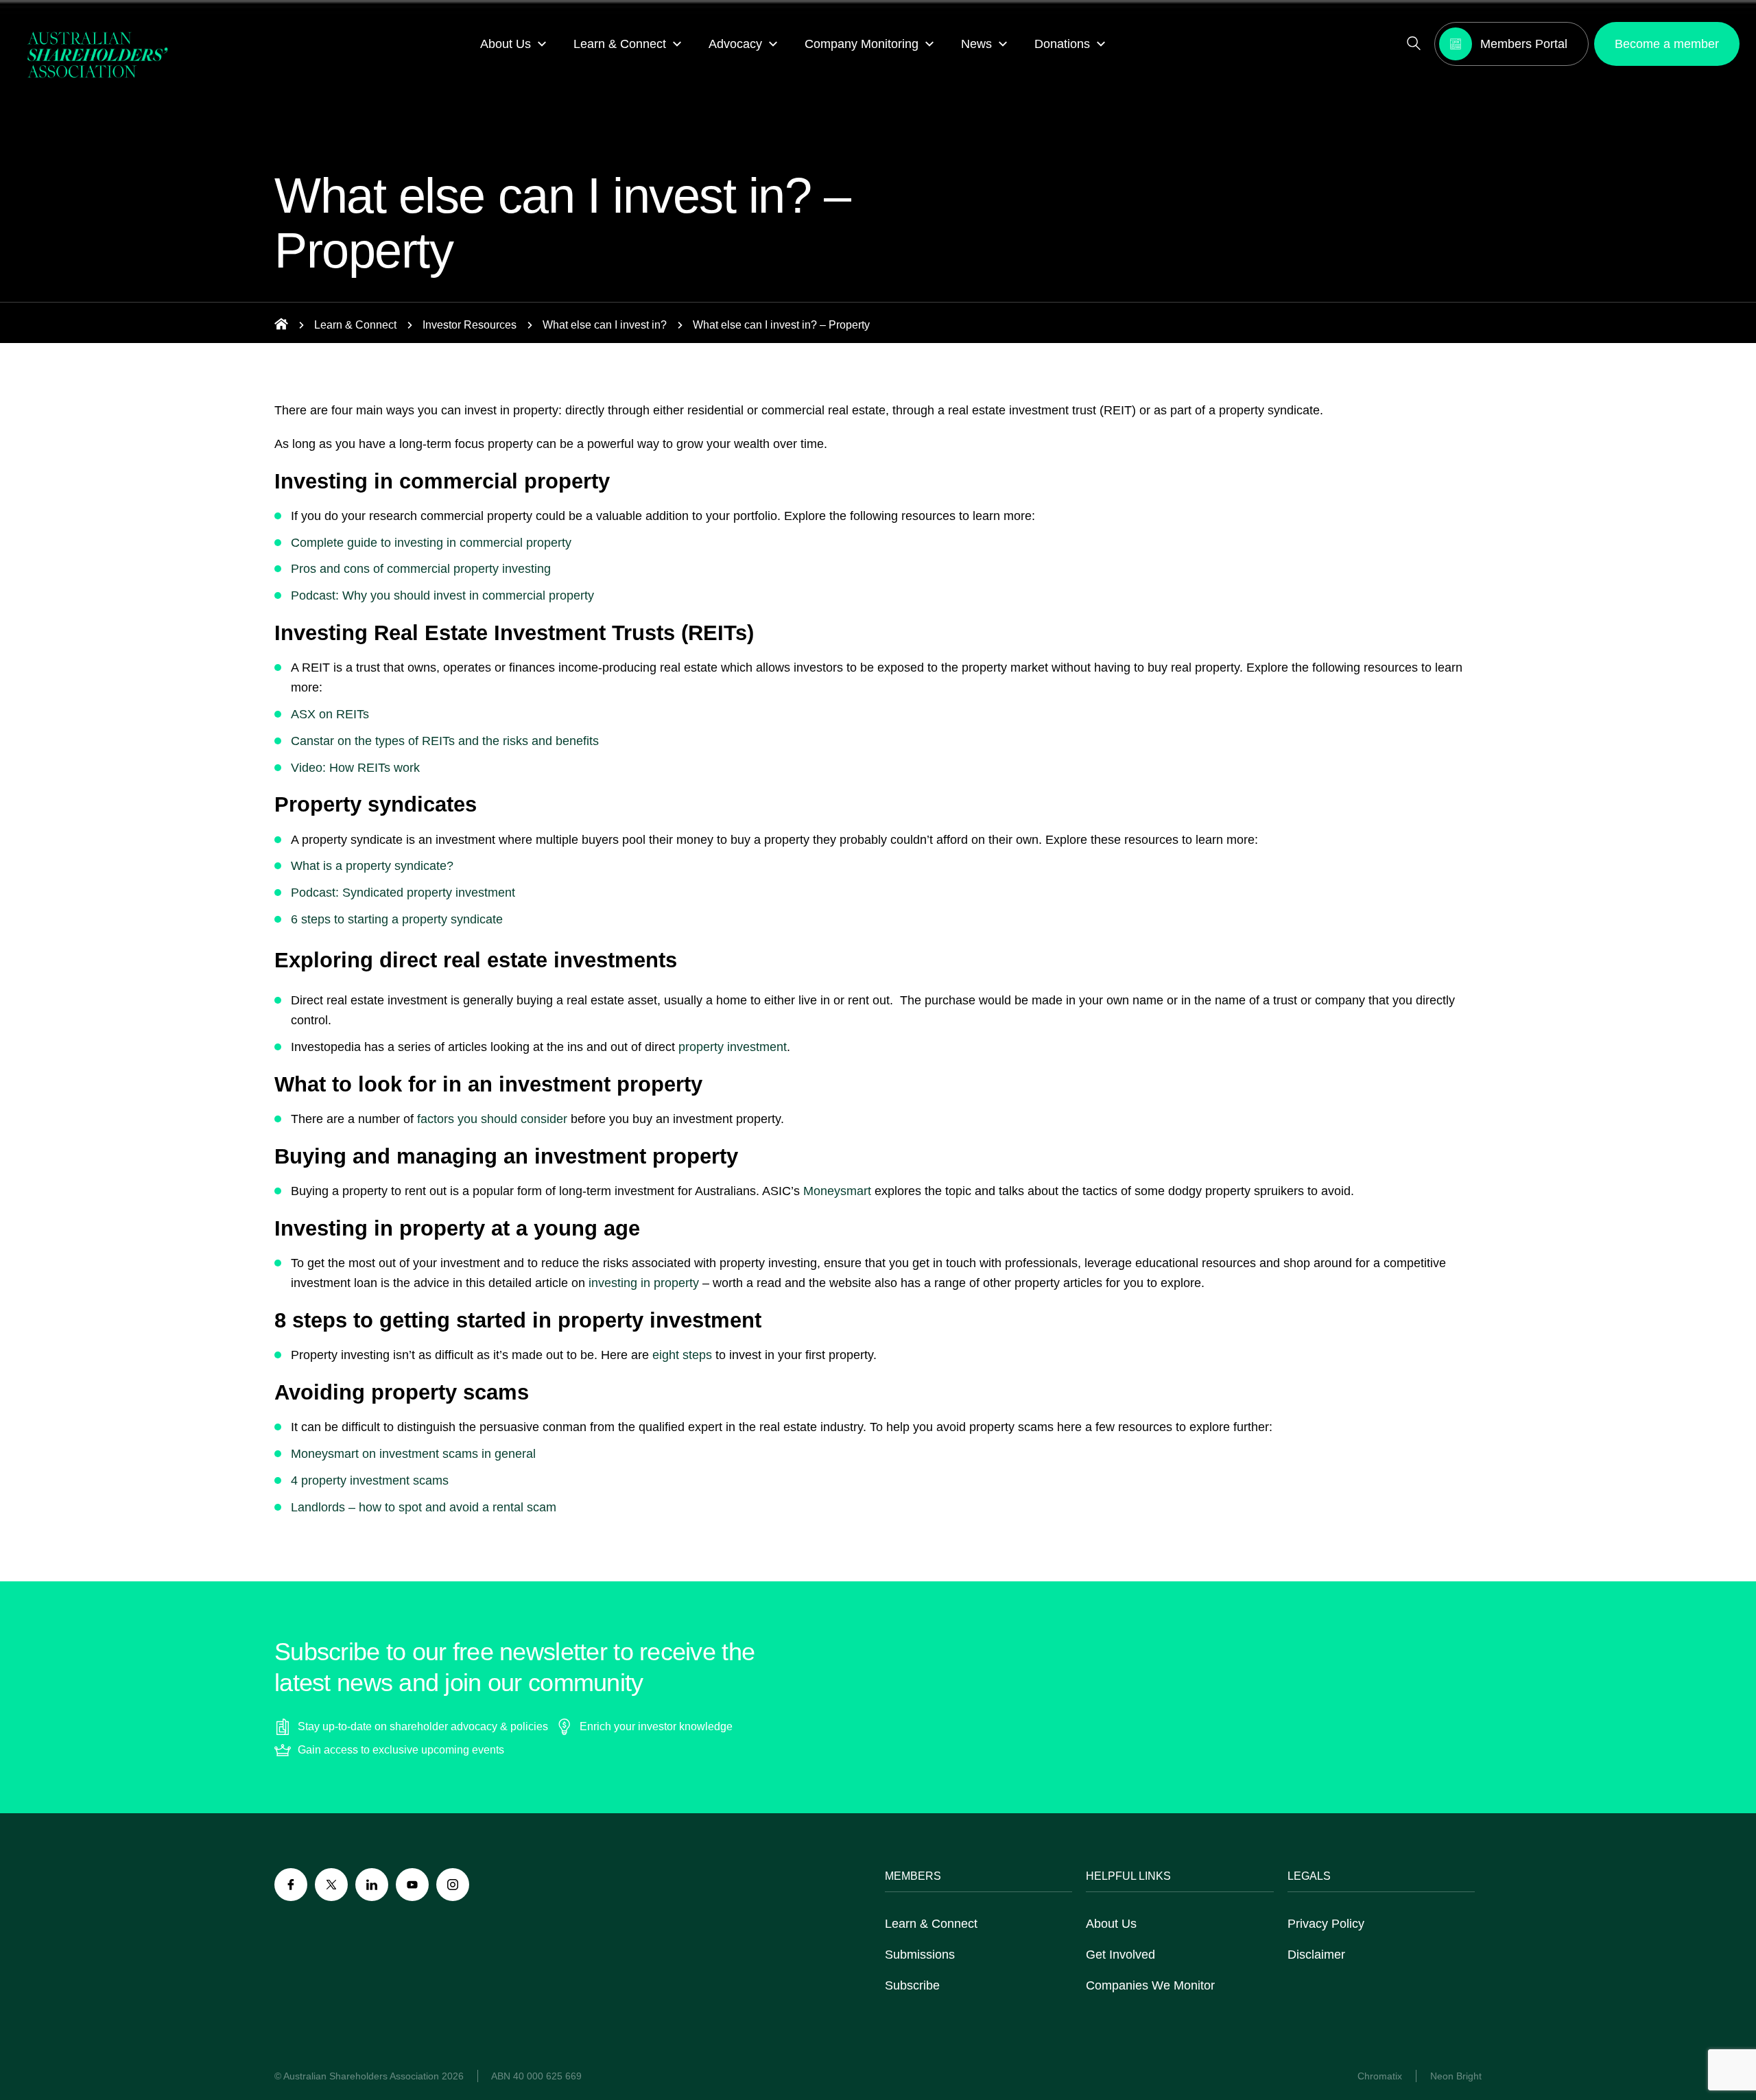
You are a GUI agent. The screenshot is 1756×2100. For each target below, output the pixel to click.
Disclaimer (1316, 1955)
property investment (733, 1047)
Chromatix (1380, 2076)
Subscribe (912, 1985)
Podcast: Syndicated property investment (403, 893)
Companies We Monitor (1150, 1985)
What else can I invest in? (605, 325)
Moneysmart (837, 1191)
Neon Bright (1456, 2076)
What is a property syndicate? (372, 866)
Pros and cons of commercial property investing (421, 569)
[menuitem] (513, 44)
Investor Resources (470, 325)
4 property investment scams (370, 1480)
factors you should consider (494, 1119)
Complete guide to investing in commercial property (431, 543)
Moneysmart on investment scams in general (413, 1454)
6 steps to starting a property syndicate (397, 919)
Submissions (920, 1955)
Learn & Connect (355, 325)
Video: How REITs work (355, 768)
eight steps (682, 1355)
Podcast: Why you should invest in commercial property (442, 595)
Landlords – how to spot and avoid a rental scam (424, 1507)
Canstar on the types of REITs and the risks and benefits (445, 741)
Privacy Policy (1326, 1924)
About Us (1111, 1924)
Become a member (1667, 44)
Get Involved (1120, 1955)
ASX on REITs (330, 714)
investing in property (644, 1283)
